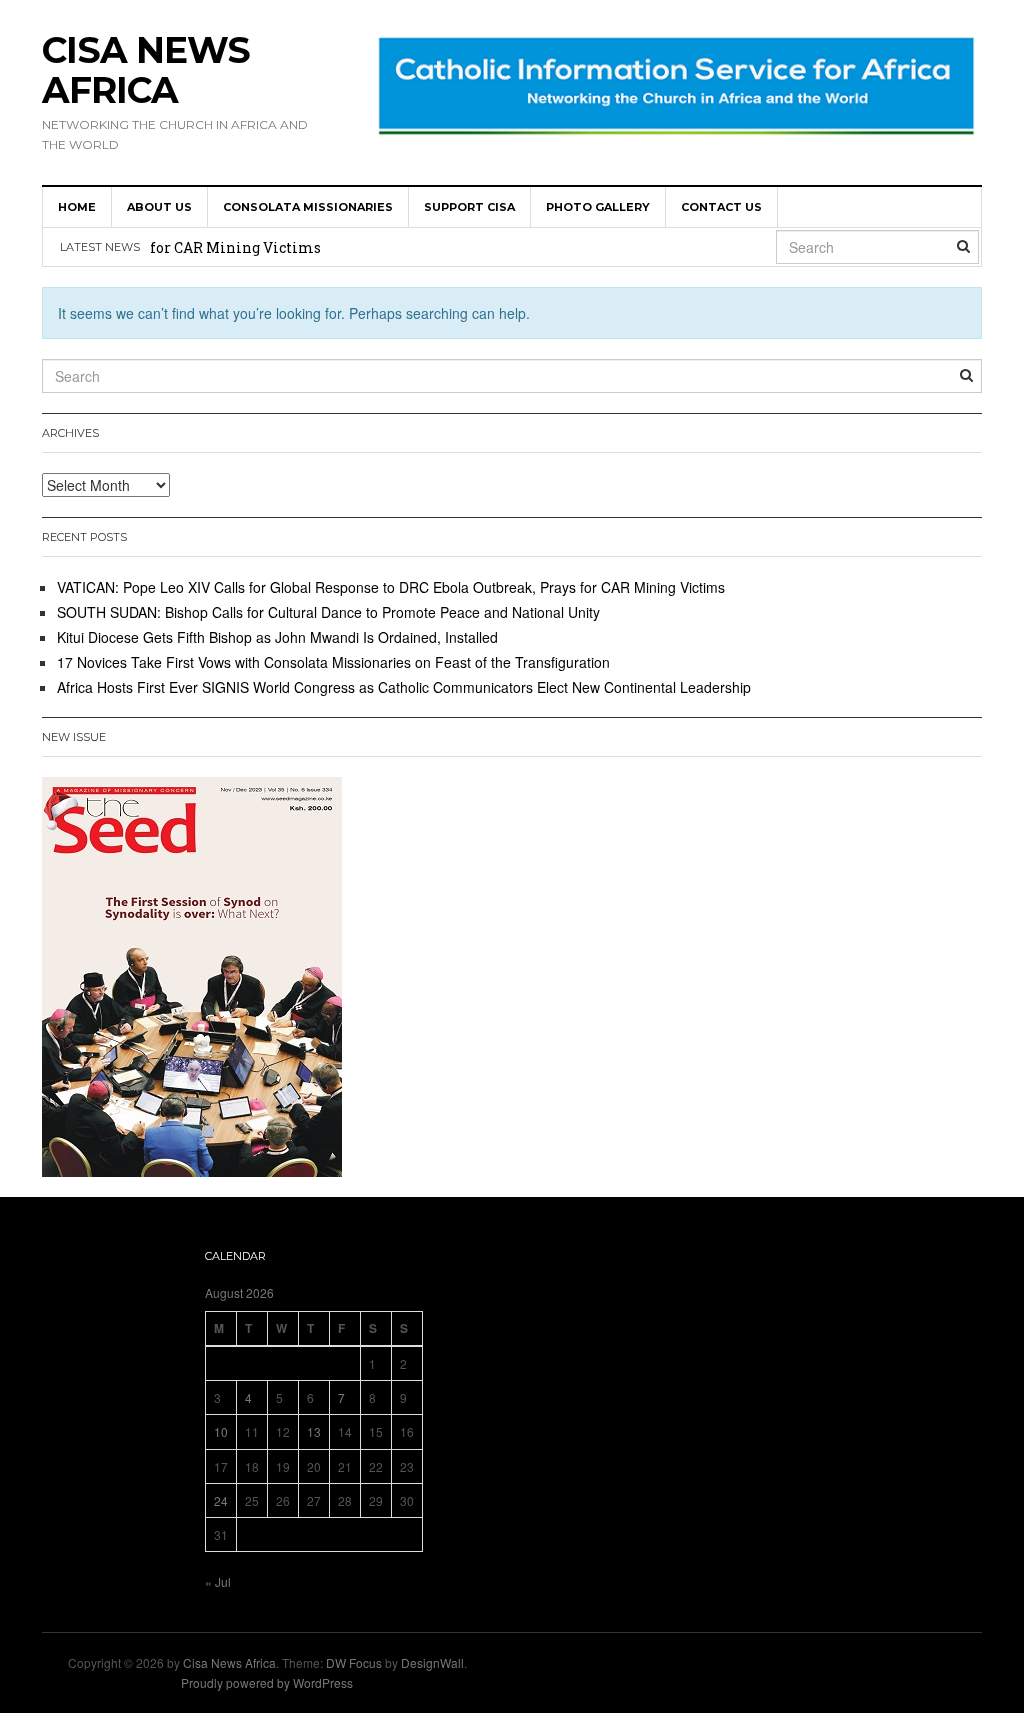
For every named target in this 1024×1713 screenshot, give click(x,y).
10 (221, 1431)
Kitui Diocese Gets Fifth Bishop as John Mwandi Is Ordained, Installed (277, 637)
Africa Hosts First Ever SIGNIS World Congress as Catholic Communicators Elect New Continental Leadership (404, 687)
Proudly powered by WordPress (267, 1682)
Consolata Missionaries (308, 207)
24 (221, 1500)
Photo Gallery (598, 207)
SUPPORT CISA (469, 207)
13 (314, 1431)
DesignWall (432, 1662)
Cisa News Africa (146, 70)
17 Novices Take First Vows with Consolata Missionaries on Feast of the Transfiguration (333, 662)
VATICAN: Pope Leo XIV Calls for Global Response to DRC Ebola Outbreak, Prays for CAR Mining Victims (391, 587)
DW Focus (354, 1662)
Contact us (721, 207)
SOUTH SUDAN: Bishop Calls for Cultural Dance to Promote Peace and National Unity (328, 612)
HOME (77, 207)
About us (159, 207)
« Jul (218, 1581)
